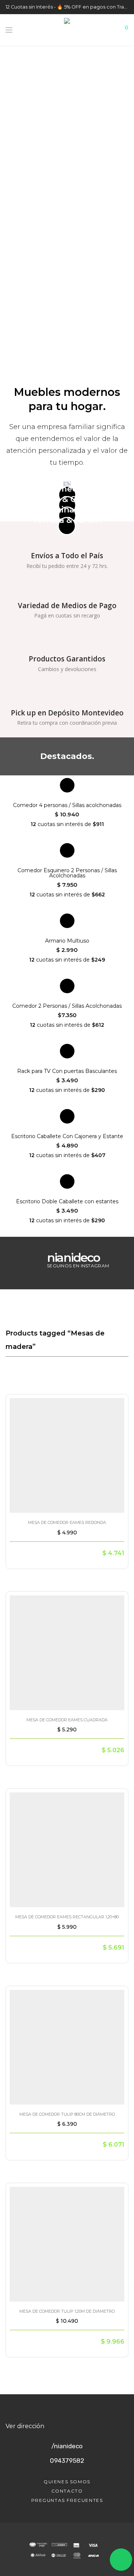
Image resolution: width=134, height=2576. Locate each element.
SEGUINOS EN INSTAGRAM (78, 1266)
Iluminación (67, 510)
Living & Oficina (67, 499)
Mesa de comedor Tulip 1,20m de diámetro (67, 2311)
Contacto (67, 2491)
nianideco (73, 1257)
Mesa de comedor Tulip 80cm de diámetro (67, 2114)
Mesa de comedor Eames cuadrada (67, 1720)
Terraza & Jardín (67, 520)
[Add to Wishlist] (116, 1405)
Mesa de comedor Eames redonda (67, 1522)
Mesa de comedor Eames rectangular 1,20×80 (67, 1917)
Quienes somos (67, 2482)
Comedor (67, 489)
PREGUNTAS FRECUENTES (67, 2500)
